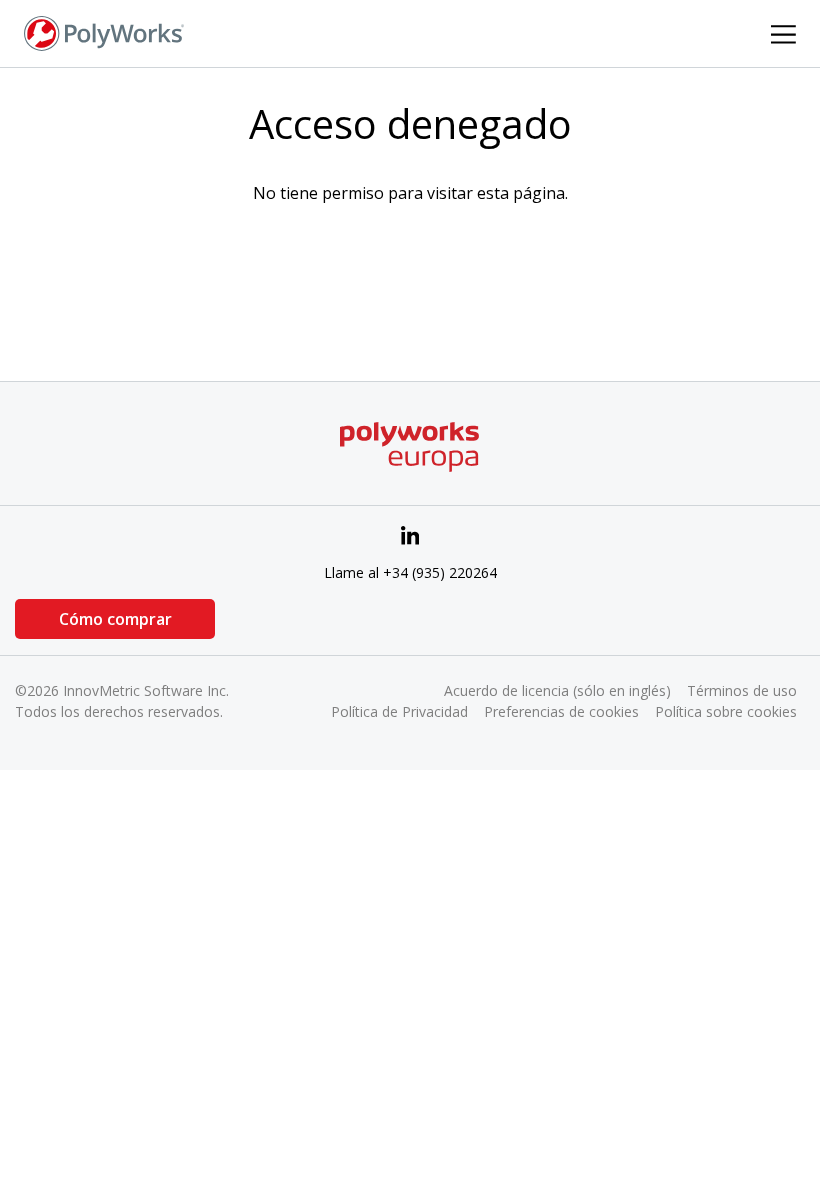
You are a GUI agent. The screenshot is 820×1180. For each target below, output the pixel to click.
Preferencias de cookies (561, 711)
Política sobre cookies (726, 711)
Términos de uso (742, 690)
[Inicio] (104, 32)
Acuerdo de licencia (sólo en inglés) (557, 690)
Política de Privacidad (399, 711)
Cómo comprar (115, 619)
